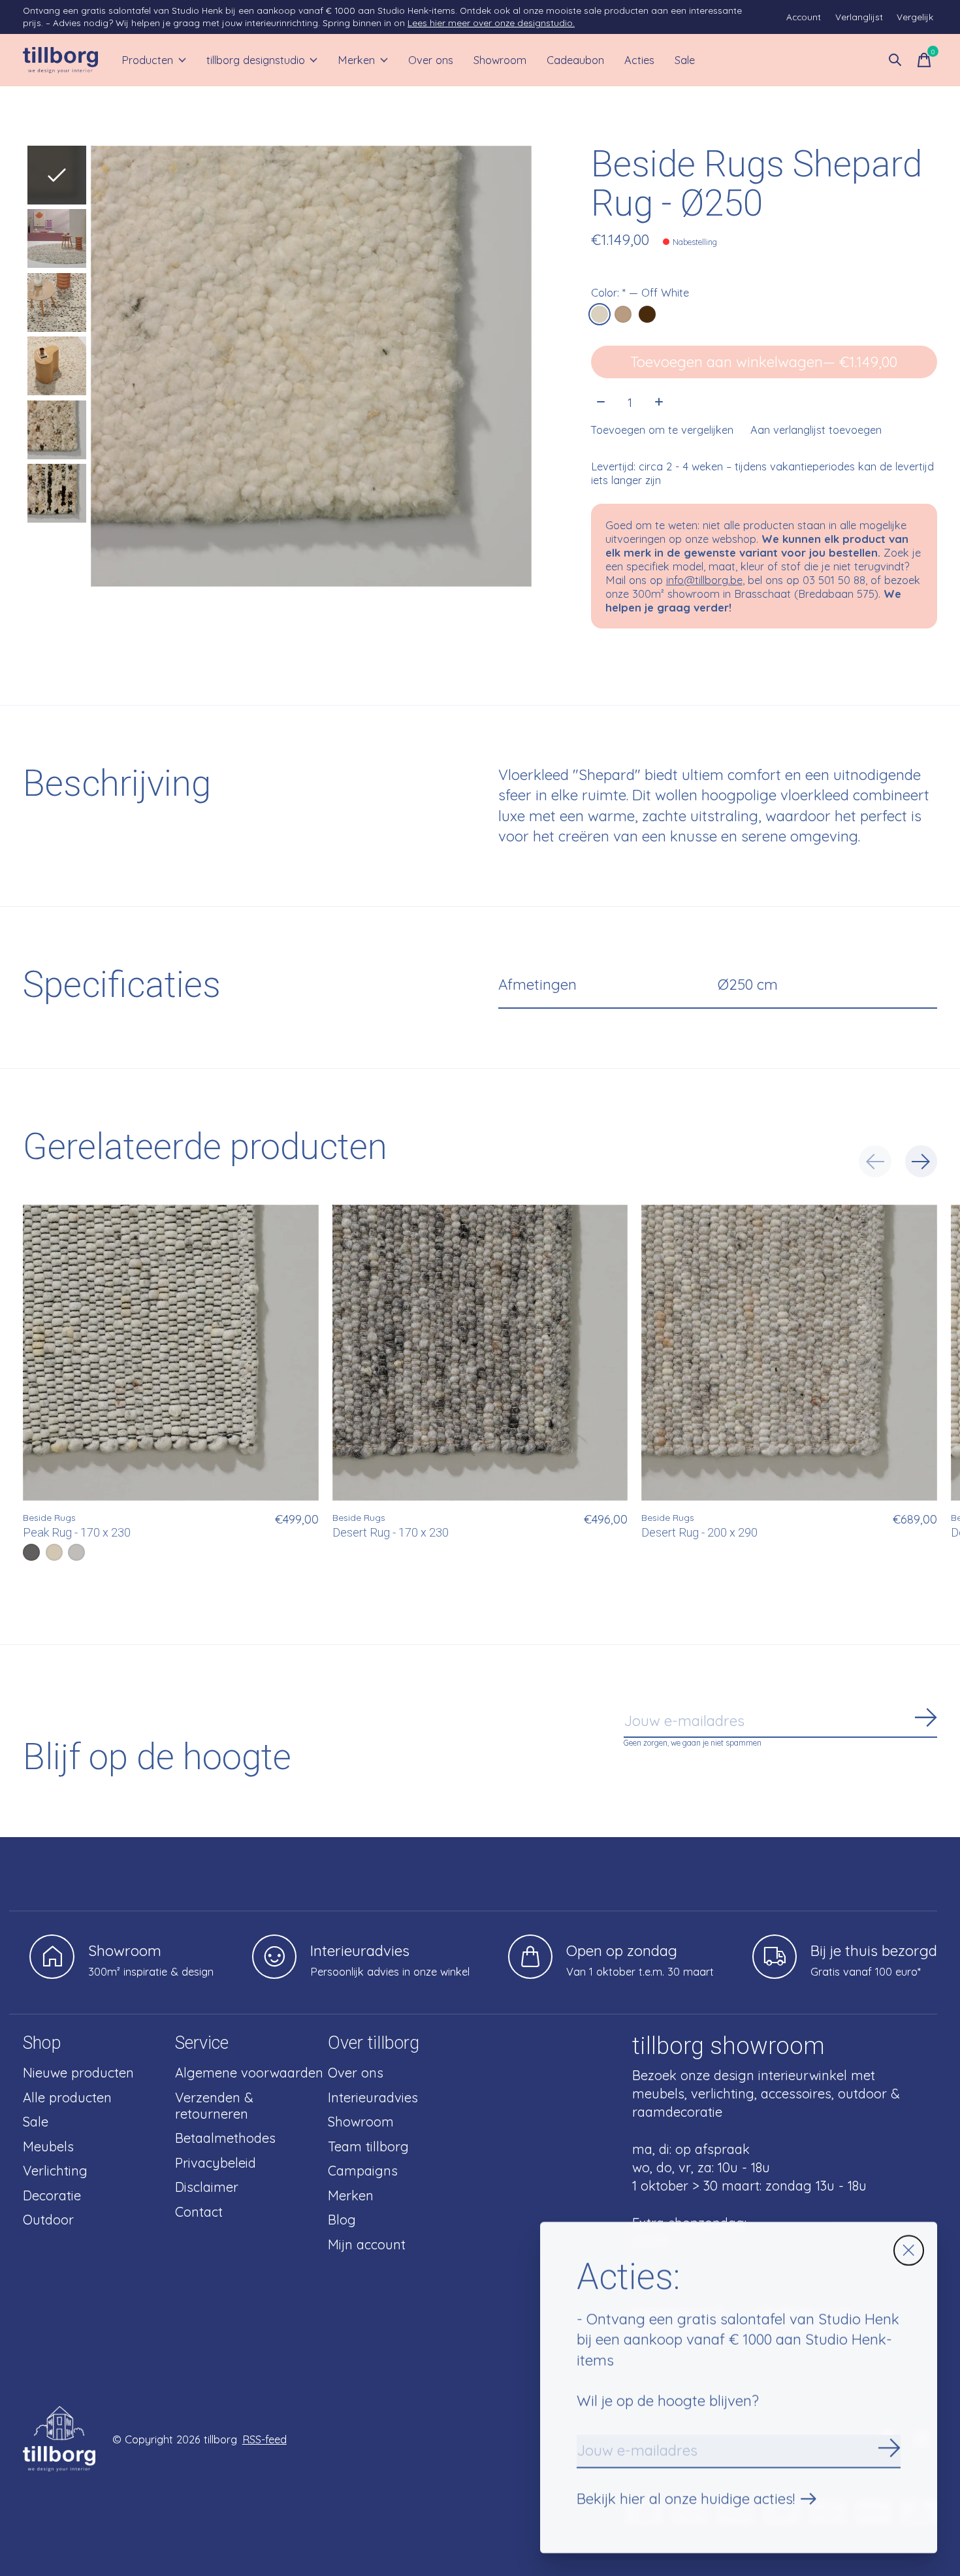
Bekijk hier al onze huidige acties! (686, 2499)
